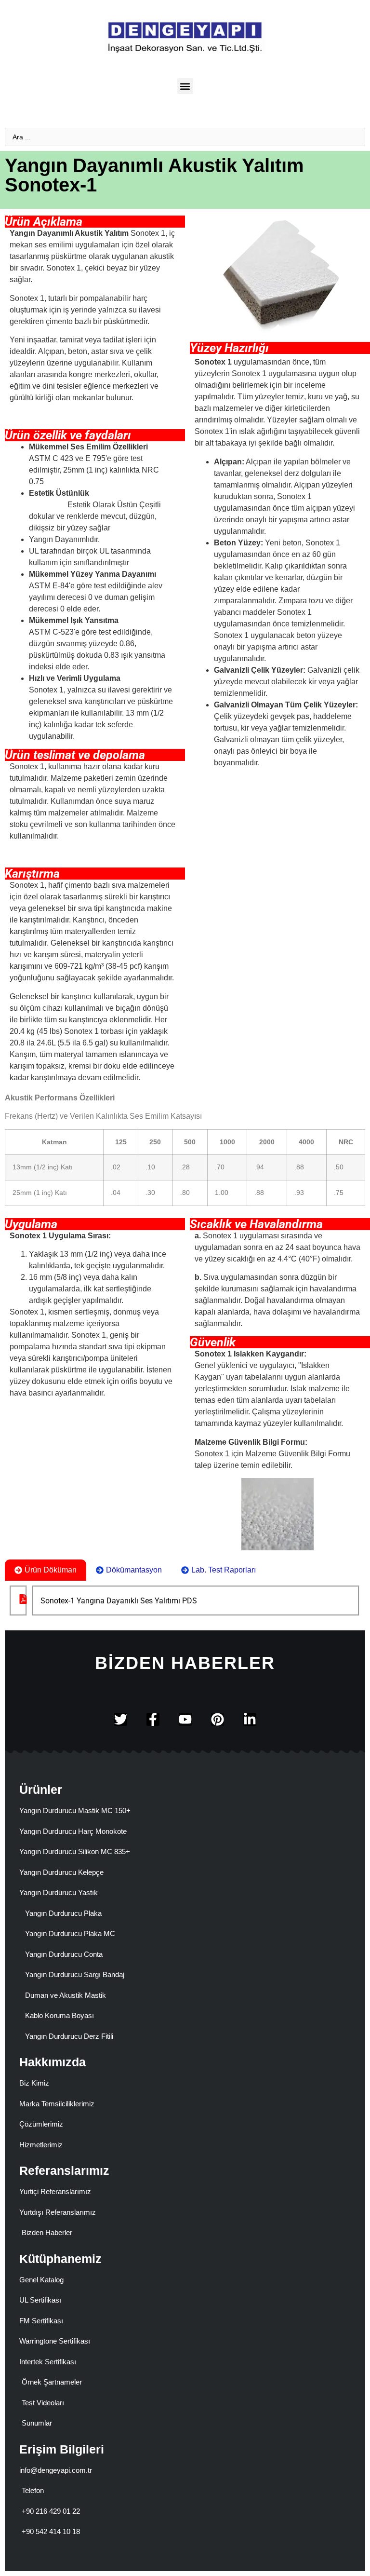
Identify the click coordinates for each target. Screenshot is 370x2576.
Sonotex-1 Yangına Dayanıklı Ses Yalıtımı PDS (119, 1601)
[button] (185, 86)
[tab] (46, 1570)
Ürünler (41, 1790)
